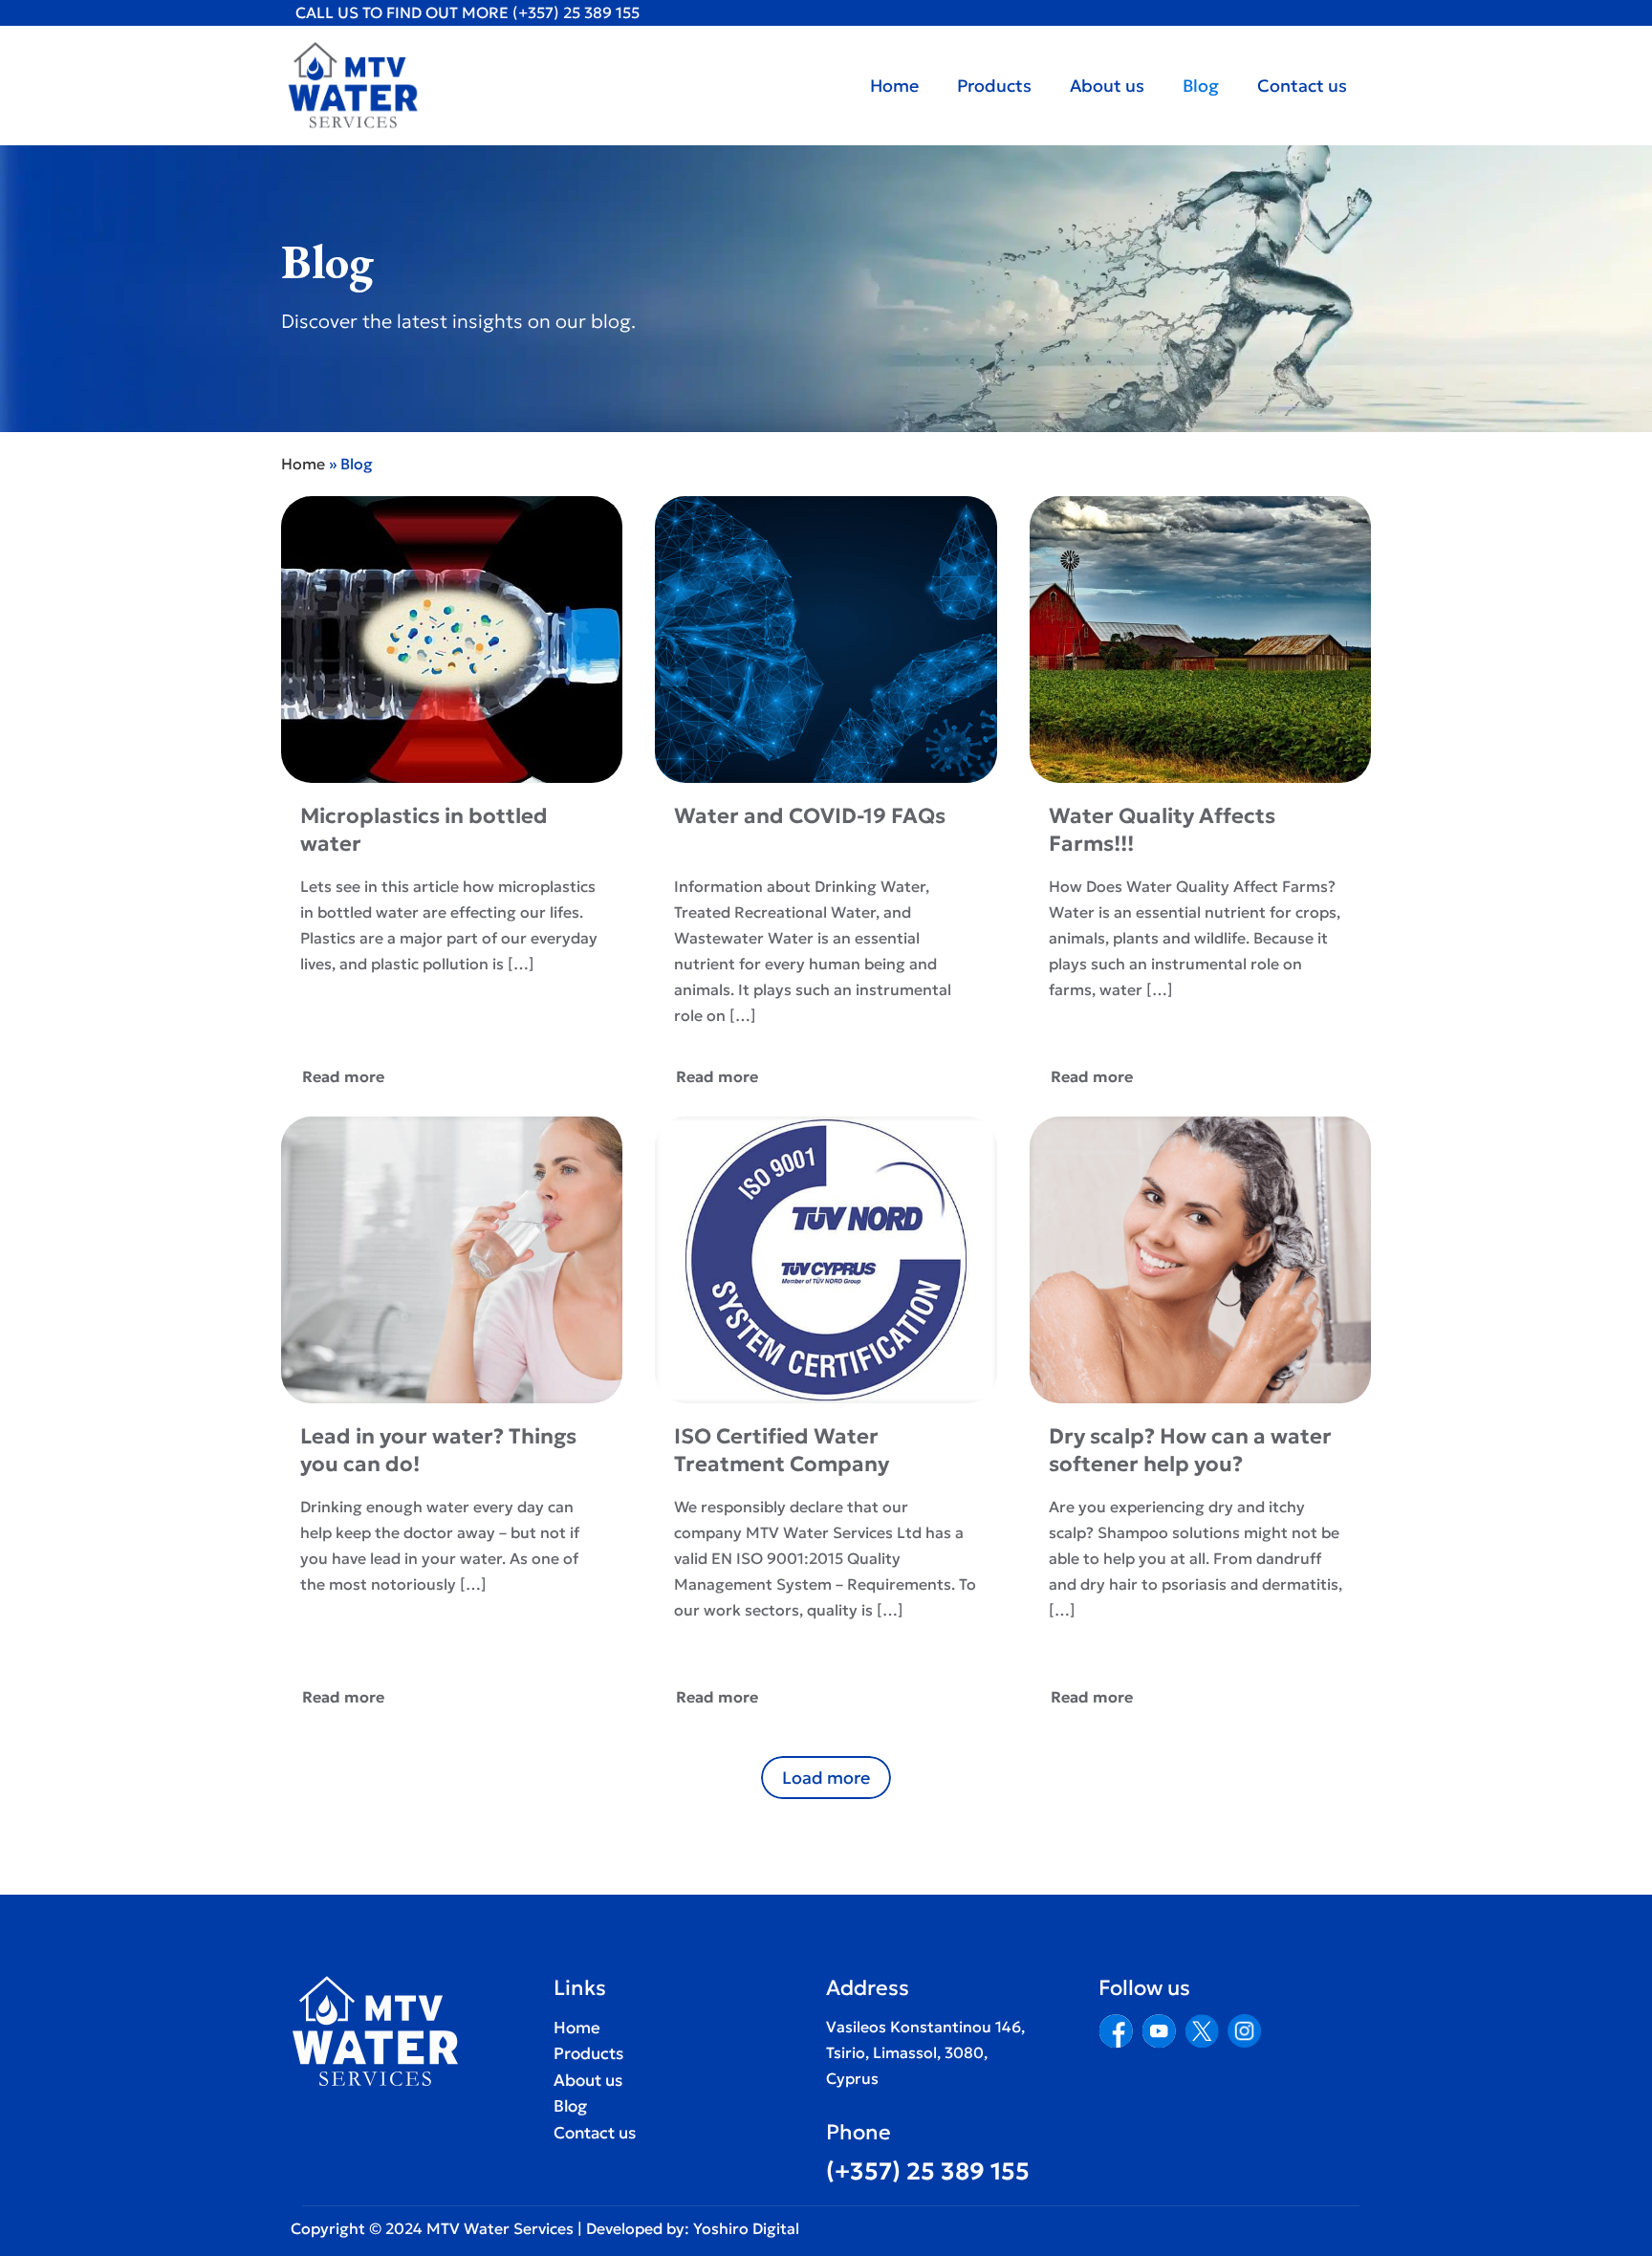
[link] (1116, 2031)
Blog (570, 2106)
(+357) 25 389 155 (576, 12)
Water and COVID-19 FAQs (810, 816)
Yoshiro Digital (744, 2228)
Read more (343, 1076)
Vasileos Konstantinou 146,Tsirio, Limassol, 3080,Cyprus (925, 2052)
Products (588, 2053)
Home (303, 464)
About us (588, 2080)
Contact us (595, 2133)
